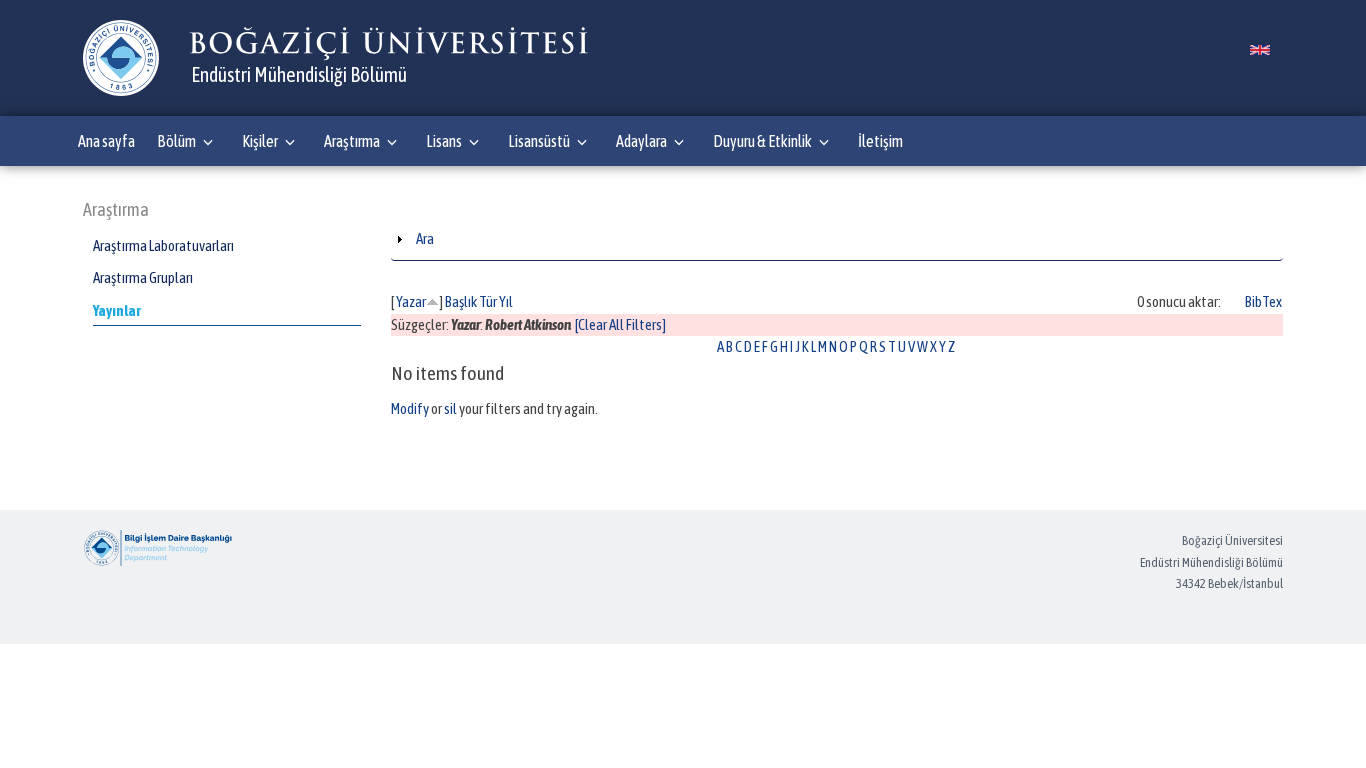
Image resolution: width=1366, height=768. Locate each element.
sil (450, 408)
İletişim (880, 141)
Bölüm (176, 141)
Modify (410, 408)
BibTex (1263, 301)
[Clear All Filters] (620, 324)
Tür (488, 301)
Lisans (444, 141)
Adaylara (641, 141)
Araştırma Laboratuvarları (163, 245)
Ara (425, 238)
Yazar (411, 301)
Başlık (461, 301)
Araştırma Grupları (143, 277)
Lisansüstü (539, 141)
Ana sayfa (106, 141)
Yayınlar (117, 310)
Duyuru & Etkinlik (762, 141)
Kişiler (260, 141)
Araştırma (352, 141)
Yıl (506, 301)
